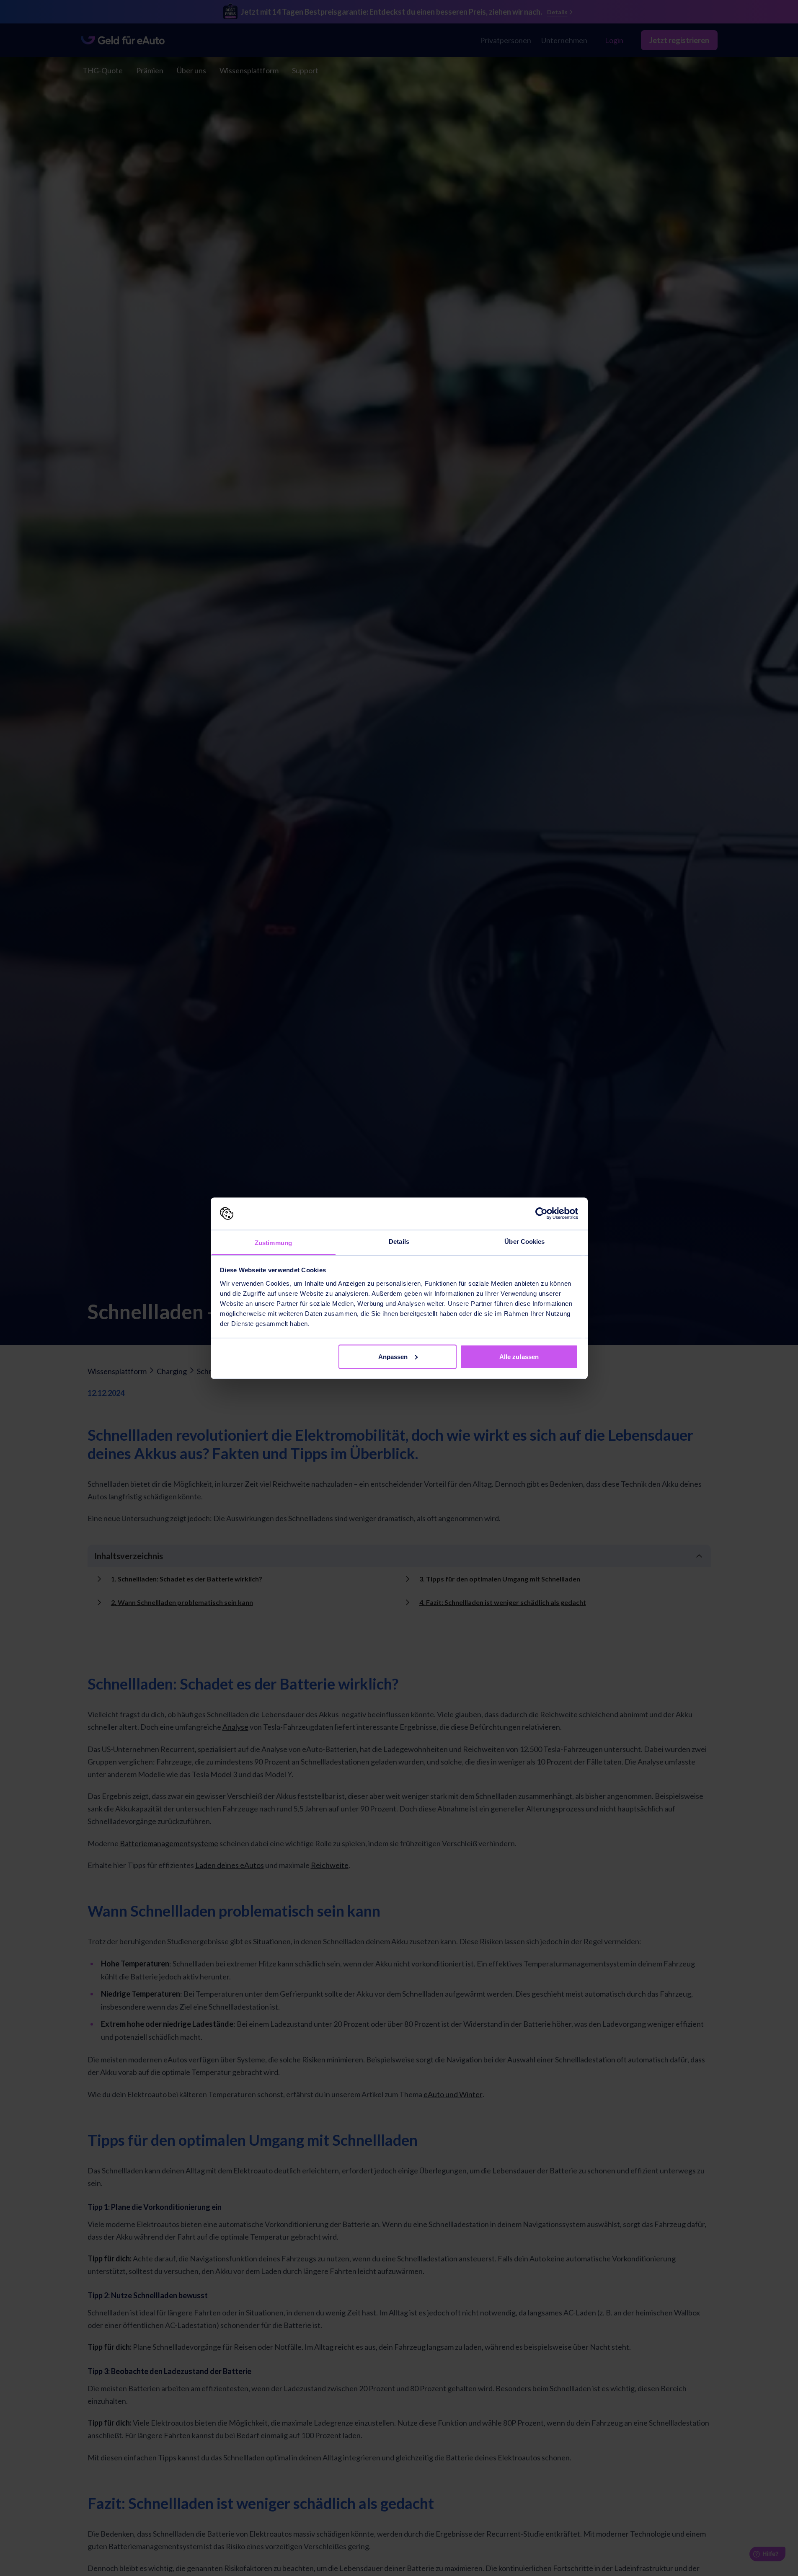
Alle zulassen (519, 1356)
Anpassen (393, 1356)
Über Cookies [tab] (524, 1241)
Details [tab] (399, 1241)
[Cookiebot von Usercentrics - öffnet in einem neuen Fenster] (541, 1214)
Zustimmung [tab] (273, 1242)
